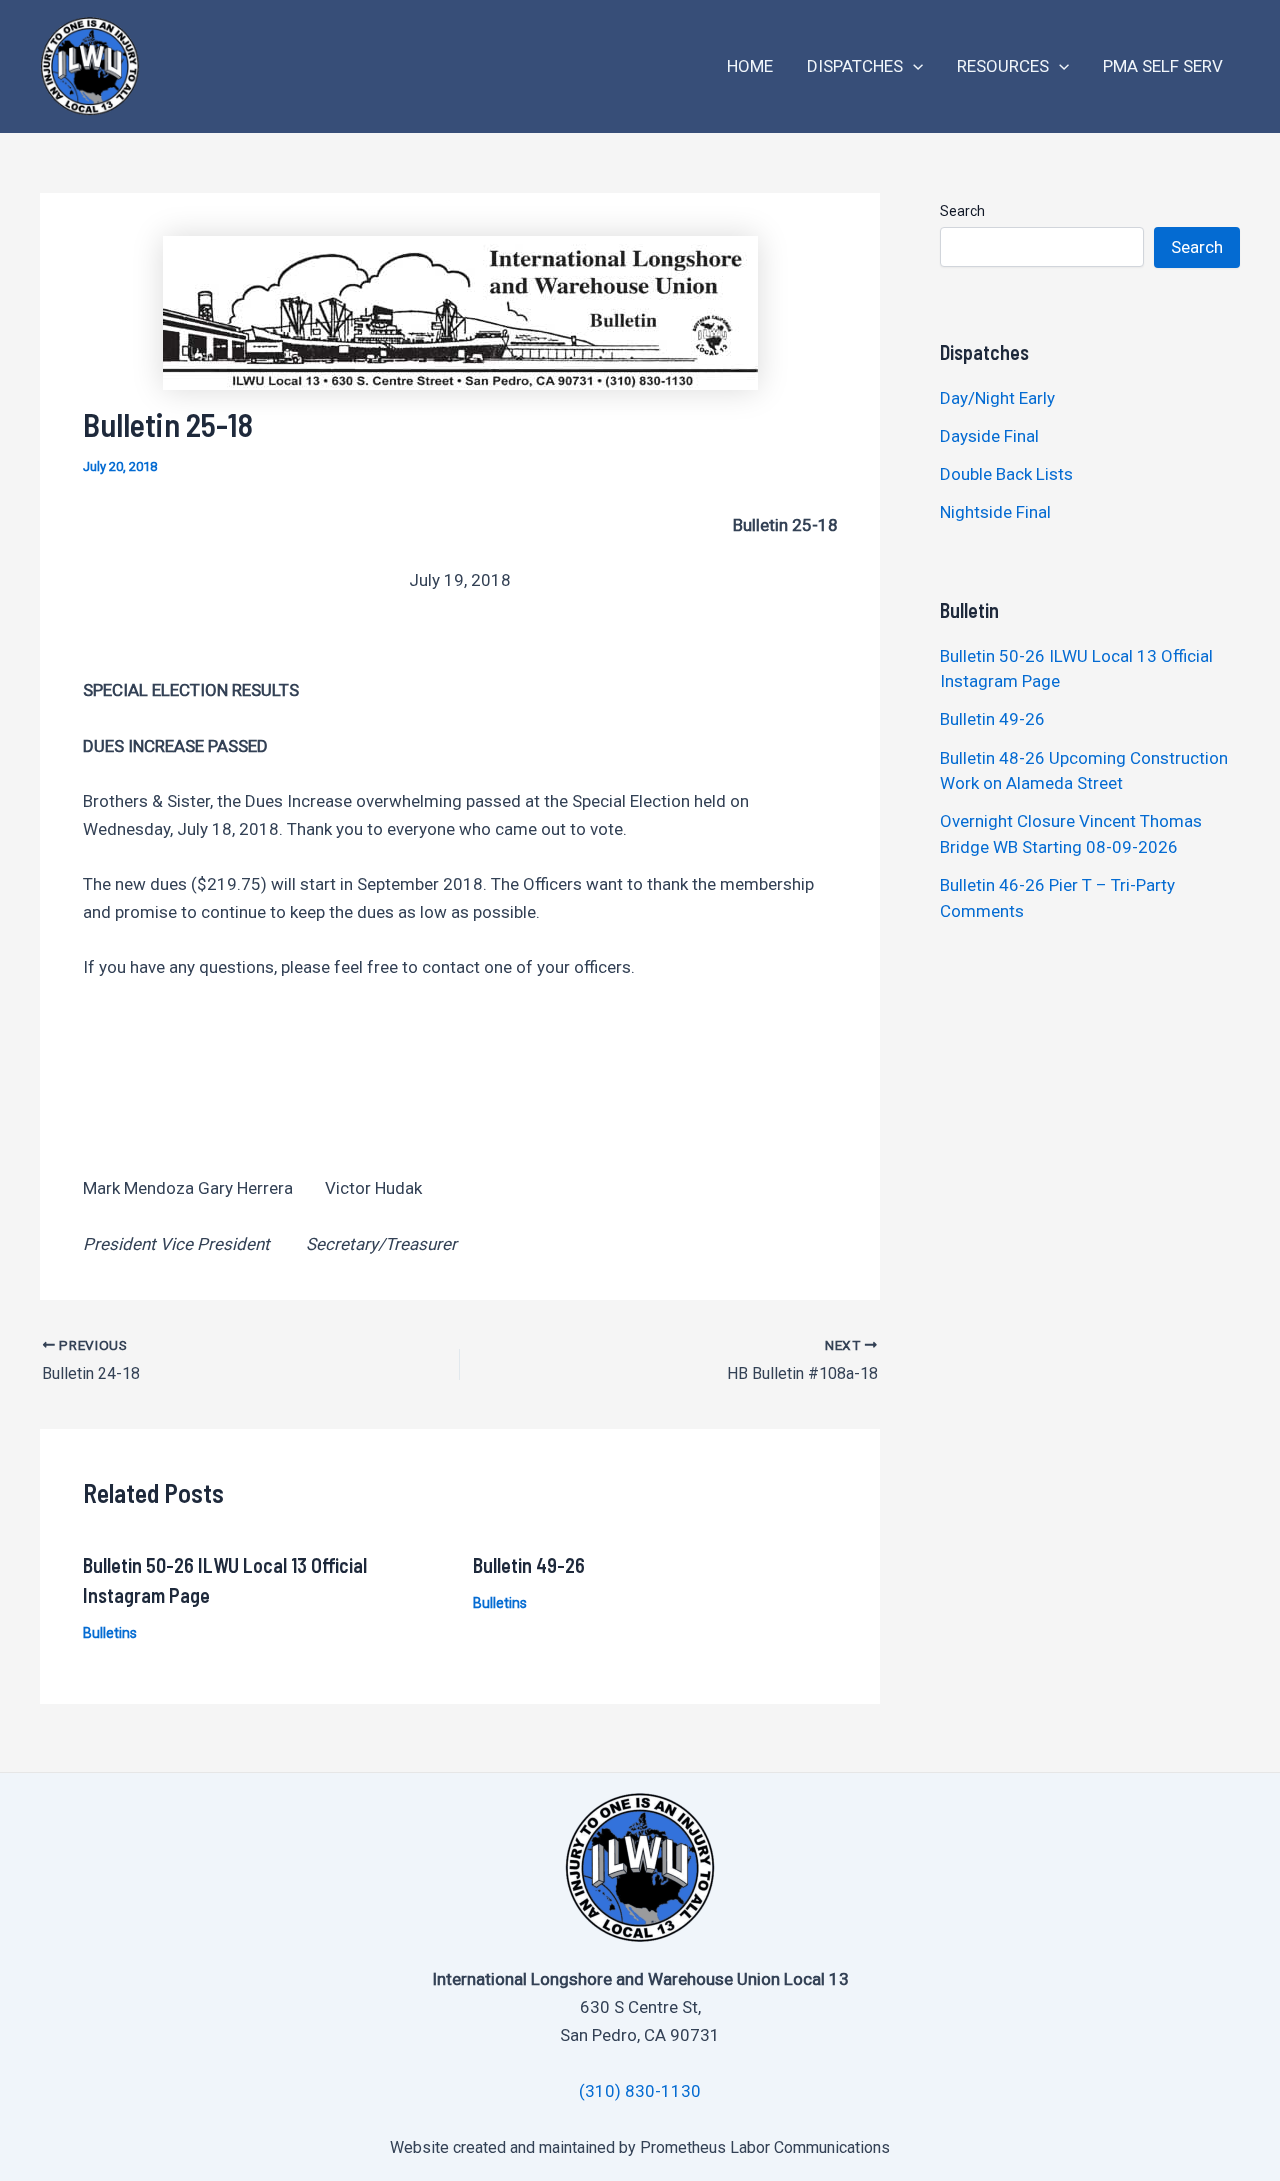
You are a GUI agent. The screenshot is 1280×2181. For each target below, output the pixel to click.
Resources (1003, 66)
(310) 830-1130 (640, 2091)
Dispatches (855, 66)
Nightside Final (995, 512)
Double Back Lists (1008, 474)
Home (750, 66)
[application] (913, 66)
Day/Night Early (997, 398)
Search (962, 211)
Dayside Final (989, 436)
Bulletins (110, 1633)
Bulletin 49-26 (529, 1565)
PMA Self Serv (1163, 66)
